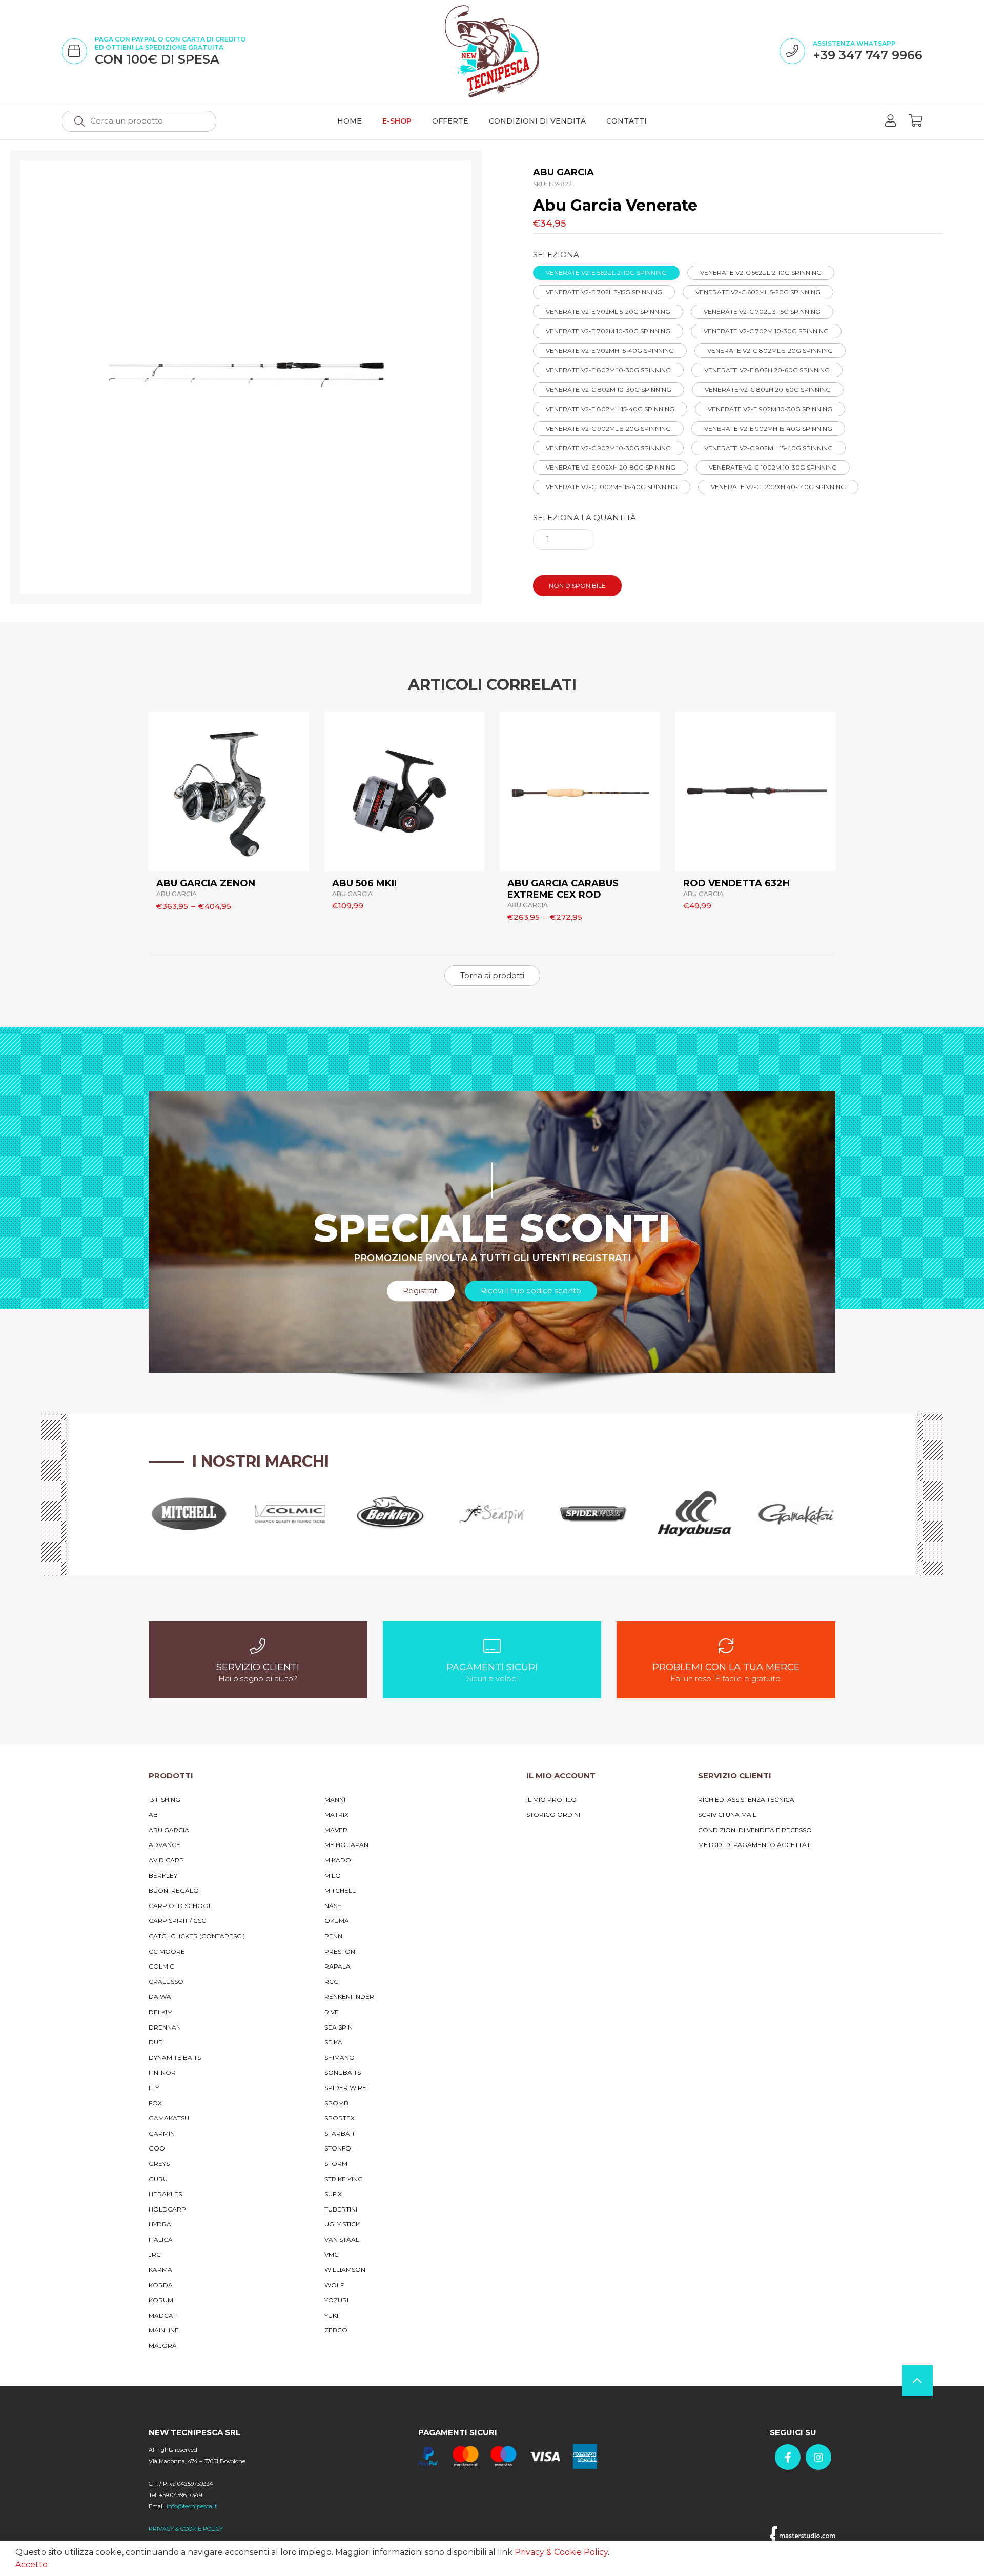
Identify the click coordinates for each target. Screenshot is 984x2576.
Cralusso (166, 1982)
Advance (165, 1845)
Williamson (345, 2270)
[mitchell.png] (189, 1514)
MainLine (164, 2330)
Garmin (162, 2133)
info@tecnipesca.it (192, 2506)
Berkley (163, 1875)
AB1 (154, 1814)
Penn (333, 1936)
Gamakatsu (169, 2118)
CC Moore (167, 1951)
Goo (157, 2148)
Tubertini (341, 2209)
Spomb (336, 2103)
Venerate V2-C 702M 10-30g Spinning (766, 331)
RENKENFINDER (349, 1996)
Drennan (165, 2027)
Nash (333, 1906)
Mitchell (340, 1890)
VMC (332, 2254)
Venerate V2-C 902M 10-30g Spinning (608, 448)
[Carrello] (916, 121)
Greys (159, 2164)
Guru (158, 2179)
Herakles (165, 2194)
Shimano (340, 2057)
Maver (336, 1830)
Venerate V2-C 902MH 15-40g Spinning (768, 448)
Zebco (336, 2330)
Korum (161, 2300)
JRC (155, 2254)
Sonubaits (343, 2072)
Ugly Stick (342, 2224)
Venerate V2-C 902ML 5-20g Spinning (608, 428)
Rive (332, 2012)
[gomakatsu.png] (795, 1514)
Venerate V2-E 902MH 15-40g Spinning (768, 428)
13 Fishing (165, 1800)
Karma (160, 2270)
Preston (340, 1951)
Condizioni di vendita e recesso (755, 1830)
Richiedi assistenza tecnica (746, 1800)
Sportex (340, 2118)
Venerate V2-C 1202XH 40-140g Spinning (778, 487)
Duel (157, 2042)
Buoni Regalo (174, 1890)
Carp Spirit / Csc (177, 1921)
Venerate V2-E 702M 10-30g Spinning (608, 331)
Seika (333, 2042)
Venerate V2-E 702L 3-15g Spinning (604, 292)
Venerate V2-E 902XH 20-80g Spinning (611, 467)
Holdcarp (167, 2209)
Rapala (337, 1966)
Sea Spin (339, 2027)
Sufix (333, 2194)
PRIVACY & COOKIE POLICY (186, 2529)
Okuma (337, 1921)
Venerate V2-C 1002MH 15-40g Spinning (612, 487)
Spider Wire (345, 2088)
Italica (161, 2239)
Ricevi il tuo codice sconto (531, 1291)
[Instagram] (818, 2457)
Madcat (163, 2315)
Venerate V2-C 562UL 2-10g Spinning (761, 272)
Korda (161, 2285)
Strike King (344, 2179)
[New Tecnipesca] (492, 51)
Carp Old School (180, 1906)
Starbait (340, 2133)
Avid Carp (166, 1860)
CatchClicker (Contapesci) (197, 1936)
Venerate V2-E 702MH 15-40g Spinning (610, 350)
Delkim (161, 2012)
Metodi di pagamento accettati (755, 1845)
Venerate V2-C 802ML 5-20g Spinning (770, 350)
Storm (336, 2164)
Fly (154, 2088)
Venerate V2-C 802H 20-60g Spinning (768, 389)
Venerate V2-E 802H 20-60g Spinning (767, 370)
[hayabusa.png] (694, 1514)
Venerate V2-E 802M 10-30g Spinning (608, 370)
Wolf (334, 2285)
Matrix (336, 1814)
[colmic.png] (290, 1514)
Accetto (32, 2564)
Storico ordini (553, 1814)
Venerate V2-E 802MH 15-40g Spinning (610, 409)
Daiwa (160, 1996)
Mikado (338, 1860)
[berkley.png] (391, 1514)
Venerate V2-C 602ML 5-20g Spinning (758, 292)
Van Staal (342, 2239)
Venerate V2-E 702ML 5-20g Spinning (608, 311)
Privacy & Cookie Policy (561, 2552)
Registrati (421, 1291)
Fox (155, 2103)
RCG (332, 1982)
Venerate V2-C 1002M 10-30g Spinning (773, 467)
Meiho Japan (346, 1845)
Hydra (160, 2224)
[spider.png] (593, 1514)
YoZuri (336, 2300)
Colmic (161, 1966)
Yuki (331, 2315)
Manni (335, 1800)
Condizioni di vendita (537, 121)
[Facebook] (788, 2457)
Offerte (450, 121)
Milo (333, 1875)
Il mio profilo (551, 1800)
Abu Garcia (169, 1830)
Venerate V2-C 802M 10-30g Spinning (609, 389)
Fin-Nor (162, 2072)
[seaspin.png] (492, 1514)
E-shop (397, 121)
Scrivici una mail (727, 1814)
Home (350, 121)
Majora (163, 2346)
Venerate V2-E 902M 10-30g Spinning (770, 409)
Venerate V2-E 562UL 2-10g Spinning (606, 272)
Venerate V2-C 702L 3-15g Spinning (762, 311)
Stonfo (338, 2148)
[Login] (890, 121)
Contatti (627, 121)
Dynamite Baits (175, 2057)
